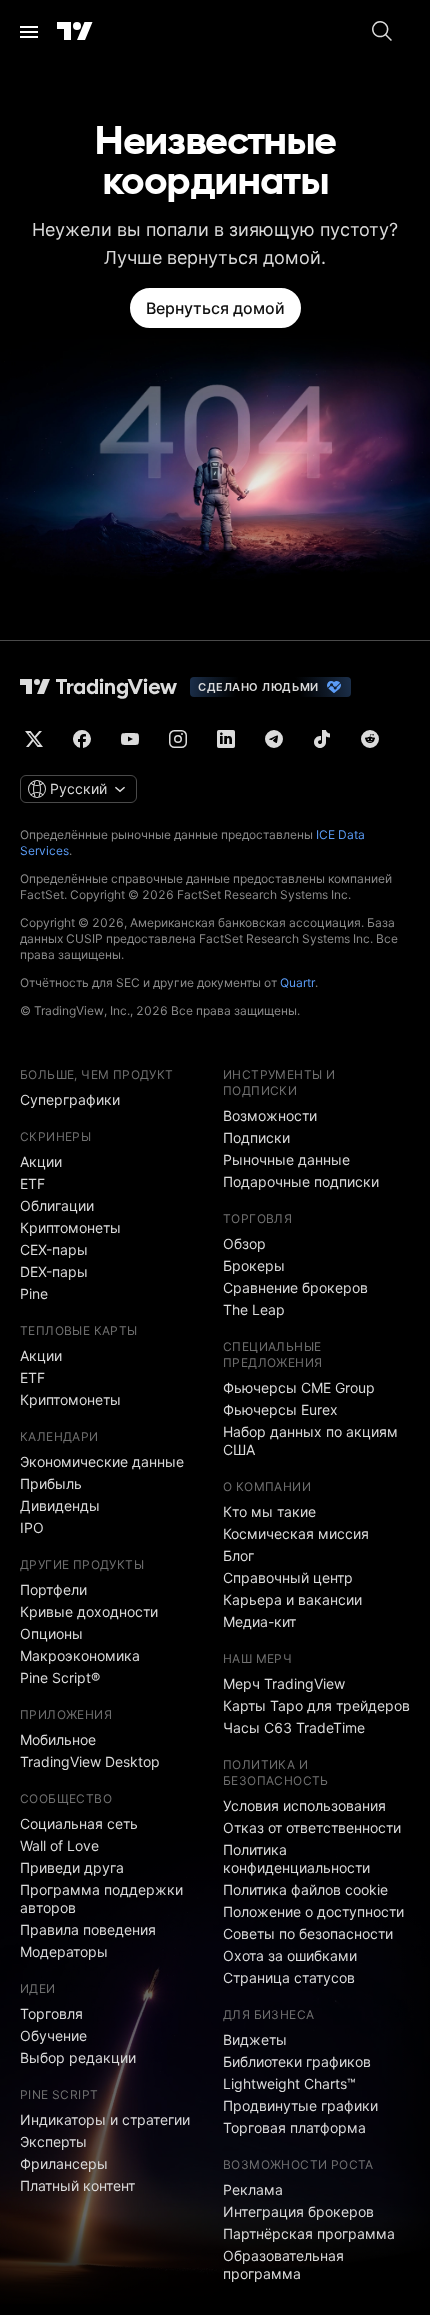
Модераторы (64, 1951)
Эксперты (53, 2141)
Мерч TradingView (284, 1683)
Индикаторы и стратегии (105, 2119)
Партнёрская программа (309, 2233)
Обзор (244, 1243)
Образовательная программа (283, 2264)
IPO (32, 1527)
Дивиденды (60, 1505)
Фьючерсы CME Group (299, 1387)
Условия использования (304, 1805)
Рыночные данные (286, 1159)
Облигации (57, 1205)
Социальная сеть (79, 1823)
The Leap (254, 1309)
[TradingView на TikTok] (322, 739)
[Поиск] (382, 32)
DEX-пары (54, 1271)
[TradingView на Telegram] (274, 739)
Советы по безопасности (308, 1933)
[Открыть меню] (29, 32)
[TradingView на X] (34, 739)
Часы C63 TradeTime (294, 1727)
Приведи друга (72, 1867)
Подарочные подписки (301, 1181)
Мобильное (58, 1739)
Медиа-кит (259, 1621)
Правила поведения (88, 1929)
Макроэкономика (80, 1655)
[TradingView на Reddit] (370, 739)
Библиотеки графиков (297, 2061)
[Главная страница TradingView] (75, 32)
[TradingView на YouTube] (130, 739)
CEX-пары (54, 1249)
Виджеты (255, 2039)
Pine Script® (60, 1677)
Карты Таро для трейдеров (316, 1705)
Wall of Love (59, 1845)
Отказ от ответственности (312, 1827)
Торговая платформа (294, 2127)
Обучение (53, 2035)
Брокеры (254, 1265)
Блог (238, 1555)
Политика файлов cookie (305, 1889)
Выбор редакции (78, 2057)
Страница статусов (289, 1977)
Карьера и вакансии (292, 1599)
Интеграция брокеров (298, 2211)
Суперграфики (70, 1099)
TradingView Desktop (90, 1761)
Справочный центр (288, 1577)
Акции (41, 1161)
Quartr (297, 982)
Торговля (51, 2013)
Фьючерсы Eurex (280, 1409)
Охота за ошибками (290, 1955)
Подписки (256, 1137)
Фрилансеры (64, 2163)
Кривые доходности (89, 1611)
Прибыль (51, 1483)
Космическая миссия (296, 1533)
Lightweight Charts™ (289, 2083)
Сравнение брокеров (295, 1287)
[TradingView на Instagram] (178, 739)
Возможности (270, 1115)
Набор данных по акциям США (310, 1440)
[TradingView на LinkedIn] (226, 739)
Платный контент (77, 2185)
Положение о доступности (313, 1911)
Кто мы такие (269, 1511)
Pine (34, 1293)
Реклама (253, 2189)
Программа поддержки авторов (101, 1898)
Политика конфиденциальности (296, 1858)
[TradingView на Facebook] (82, 739)
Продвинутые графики (300, 2105)
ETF (32, 1183)
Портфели (53, 1589)
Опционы (51, 1633)
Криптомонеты (70, 1227)
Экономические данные (102, 1461)
